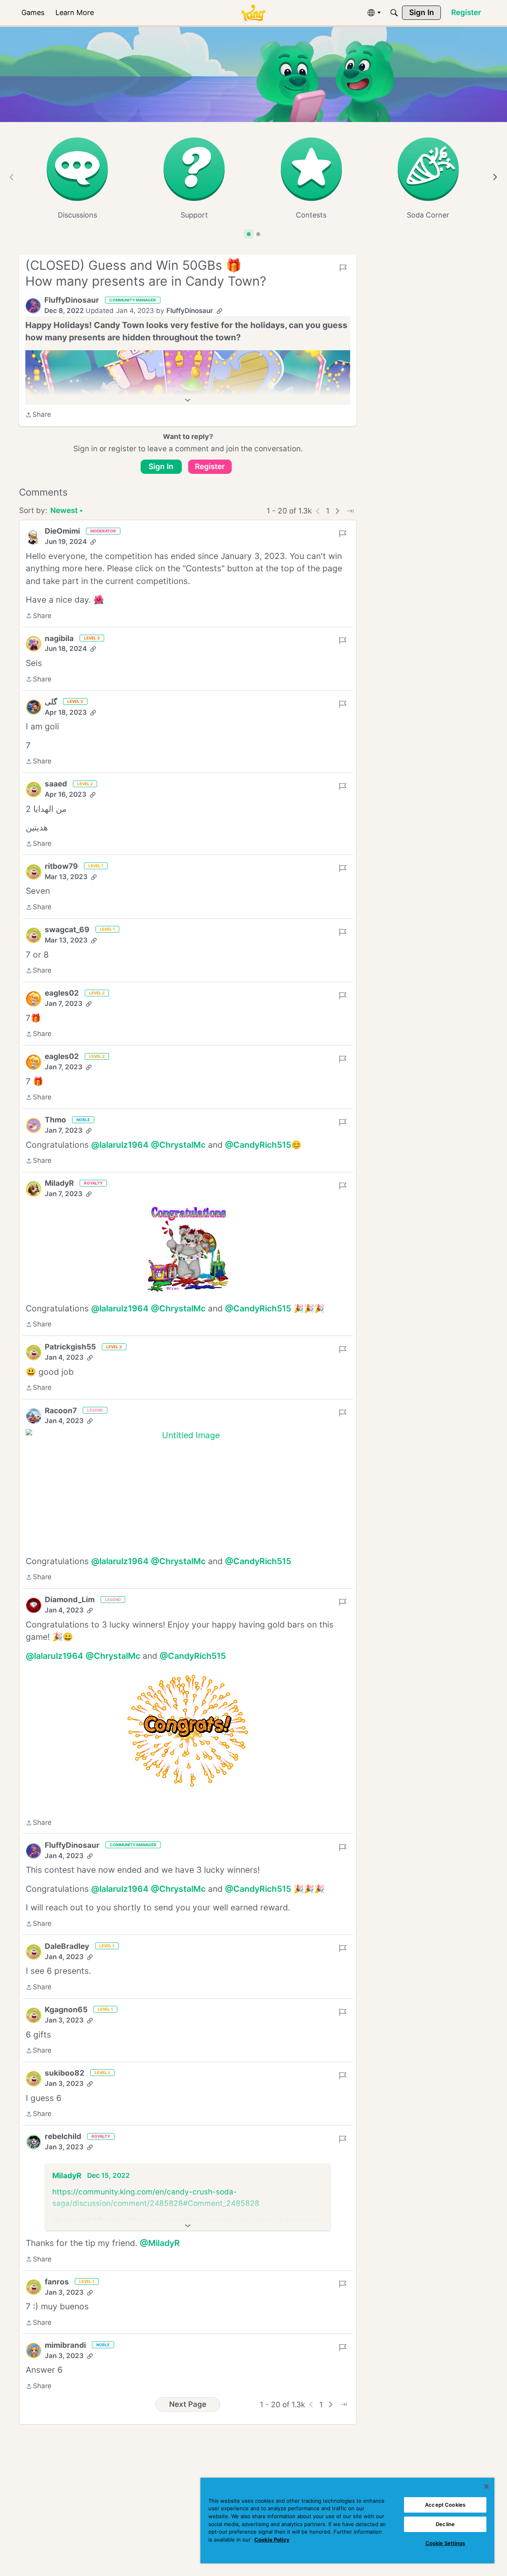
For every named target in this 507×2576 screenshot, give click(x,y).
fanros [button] (57, 2282)
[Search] (394, 13)
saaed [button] (56, 784)
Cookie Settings (445, 2543)
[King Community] (253, 13)
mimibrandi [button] (65, 2345)
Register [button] (210, 467)
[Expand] (188, 400)
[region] (347, 2521)
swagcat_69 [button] (67, 930)
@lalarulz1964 (120, 1145)
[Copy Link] (219, 311)
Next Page (188, 2404)
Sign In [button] (161, 467)
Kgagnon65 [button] (66, 2010)
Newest (64, 511)
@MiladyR (160, 2243)
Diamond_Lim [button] (70, 1600)
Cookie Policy (272, 2540)
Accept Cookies (445, 2505)
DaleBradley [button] (67, 1946)
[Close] (486, 2486)
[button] (33, 306)
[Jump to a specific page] (350, 511)
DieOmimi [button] (62, 531)
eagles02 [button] (62, 993)
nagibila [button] (59, 638)
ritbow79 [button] (61, 866)
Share (38, 415)
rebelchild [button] (63, 2136)
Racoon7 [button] (61, 1411)
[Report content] (343, 268)
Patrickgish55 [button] (70, 1347)
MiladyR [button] (59, 1183)
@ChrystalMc (178, 1145)
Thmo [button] (55, 1120)
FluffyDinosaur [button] (72, 300)
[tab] (249, 234)
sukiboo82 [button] (65, 2073)
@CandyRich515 (258, 1145)
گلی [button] (51, 702)
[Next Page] (337, 511)
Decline (445, 2524)
